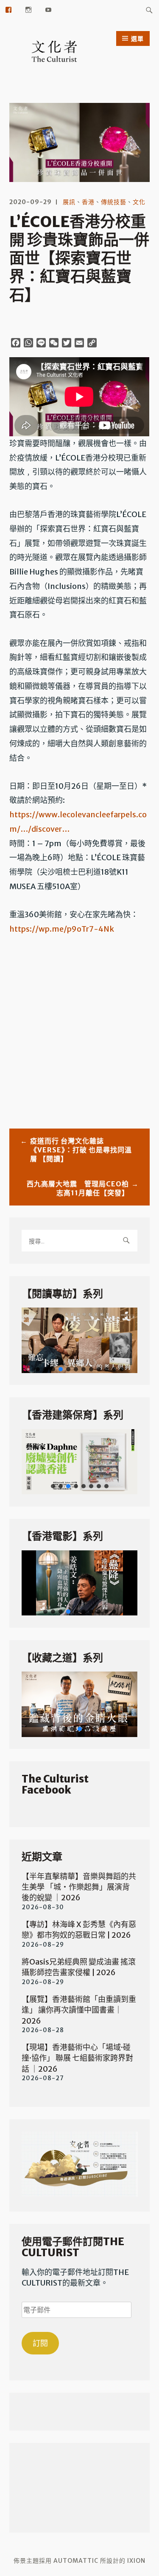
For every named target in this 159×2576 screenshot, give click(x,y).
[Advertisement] (79, 1030)
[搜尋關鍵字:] (149, 10)
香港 (88, 202)
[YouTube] (49, 9)
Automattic (76, 2561)
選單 (137, 39)
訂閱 (40, 2343)
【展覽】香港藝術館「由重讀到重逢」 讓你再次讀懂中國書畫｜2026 (79, 2010)
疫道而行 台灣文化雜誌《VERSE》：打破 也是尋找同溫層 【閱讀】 (81, 1150)
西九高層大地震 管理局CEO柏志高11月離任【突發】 (78, 1188)
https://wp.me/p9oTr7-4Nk (62, 929)
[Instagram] (29, 9)
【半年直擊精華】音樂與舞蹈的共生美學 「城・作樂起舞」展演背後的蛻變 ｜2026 (79, 1887)
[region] (79, 1340)
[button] (79, 1340)
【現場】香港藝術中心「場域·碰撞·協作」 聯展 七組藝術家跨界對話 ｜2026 (77, 2058)
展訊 (69, 202)
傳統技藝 (114, 202)
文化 (139, 202)
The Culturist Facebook (55, 1784)
